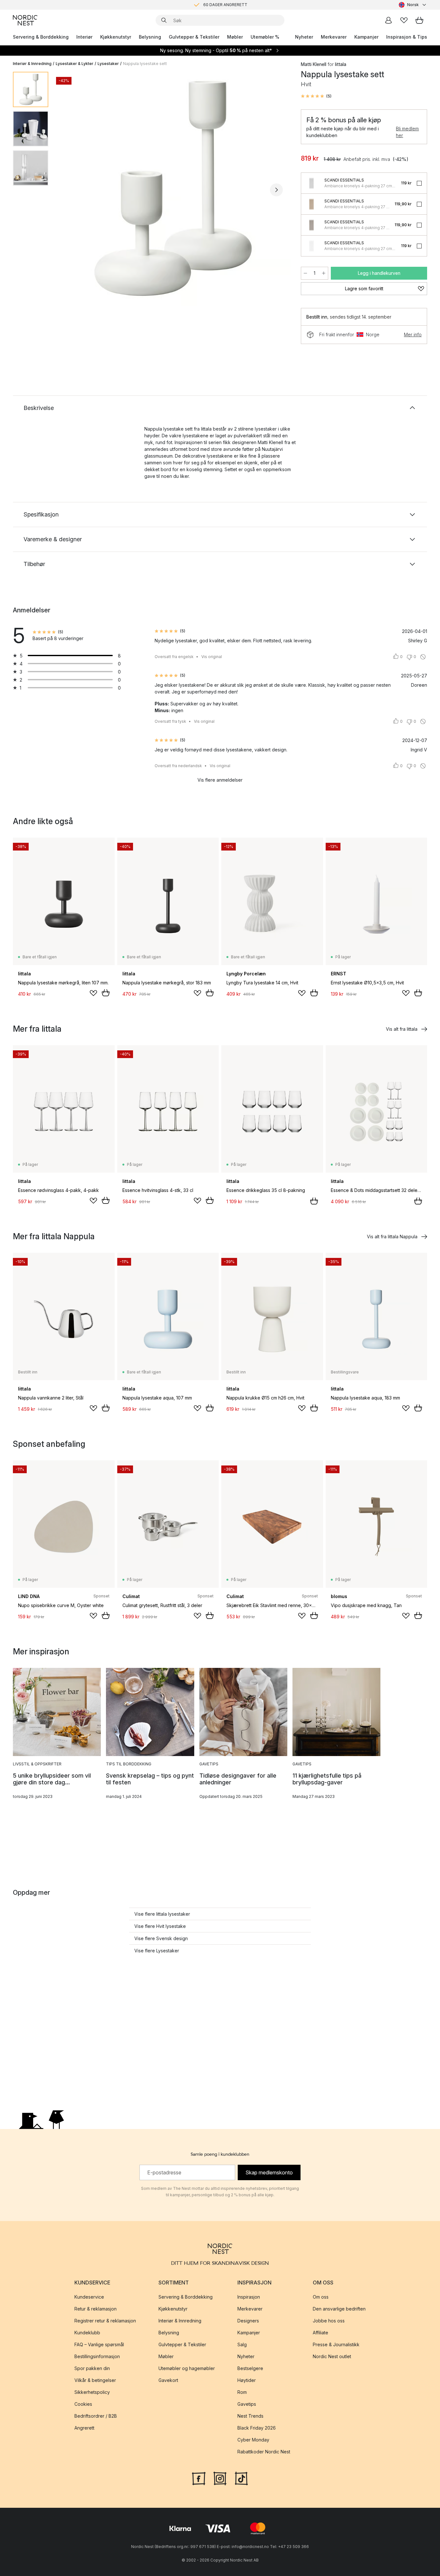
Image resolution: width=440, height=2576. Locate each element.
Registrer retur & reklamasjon (105, 2321)
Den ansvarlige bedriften (339, 2309)
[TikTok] (241, 2478)
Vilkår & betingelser (95, 2380)
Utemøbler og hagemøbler (187, 2368)
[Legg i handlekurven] (106, 993)
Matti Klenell (314, 64)
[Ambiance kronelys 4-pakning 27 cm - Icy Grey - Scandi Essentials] (311, 183)
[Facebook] (199, 2478)
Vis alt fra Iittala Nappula (392, 1237)
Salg (242, 2344)
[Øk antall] (324, 273)
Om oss (321, 2297)
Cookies (83, 2404)
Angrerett (84, 2428)
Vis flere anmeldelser (220, 780)
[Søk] (164, 20)
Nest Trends (250, 2416)
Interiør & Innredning (32, 64)
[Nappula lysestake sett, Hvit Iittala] (173, 189)
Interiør (84, 37)
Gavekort (168, 2380)
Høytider (247, 2380)
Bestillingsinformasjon (97, 2356)
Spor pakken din (92, 2368)
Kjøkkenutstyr (116, 37)
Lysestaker (108, 64)
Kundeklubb (87, 2333)
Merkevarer (334, 37)
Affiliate (320, 2333)
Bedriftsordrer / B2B (96, 2416)
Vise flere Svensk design (161, 1938)
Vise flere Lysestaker (157, 1951)
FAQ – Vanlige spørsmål (99, 2344)
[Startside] (25, 20)
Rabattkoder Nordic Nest (264, 2452)
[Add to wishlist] (93, 993)
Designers (248, 2321)
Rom (242, 2392)
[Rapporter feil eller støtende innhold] (423, 657)
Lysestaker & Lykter (75, 64)
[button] (316, 96)
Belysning (150, 37)
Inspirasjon (249, 2297)
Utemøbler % (265, 37)
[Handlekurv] (419, 20)
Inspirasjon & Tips (407, 37)
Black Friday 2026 (257, 2428)
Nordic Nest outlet (332, 2356)
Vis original (212, 657)
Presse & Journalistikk (336, 2344)
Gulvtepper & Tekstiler (194, 37)
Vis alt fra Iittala (402, 1029)
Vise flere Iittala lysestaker (162, 1914)
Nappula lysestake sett (145, 64)
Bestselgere (250, 2368)
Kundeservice (89, 2297)
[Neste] (276, 190)
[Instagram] (220, 2478)
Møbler (235, 37)
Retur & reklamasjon (96, 2309)
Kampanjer (366, 37)
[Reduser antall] (305, 273)
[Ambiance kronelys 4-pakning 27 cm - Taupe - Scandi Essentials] (311, 225)
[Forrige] (70, 190)
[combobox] (413, 5)
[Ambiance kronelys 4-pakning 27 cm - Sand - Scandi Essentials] (311, 204)
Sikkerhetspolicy (92, 2392)
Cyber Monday (253, 2440)
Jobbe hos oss (329, 2321)
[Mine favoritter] (404, 20)
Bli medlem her (407, 132)
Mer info (413, 335)
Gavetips (247, 2404)
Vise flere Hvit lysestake (160, 1926)
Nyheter (304, 37)
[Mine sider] (388, 20)
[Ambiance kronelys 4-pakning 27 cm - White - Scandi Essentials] (311, 246)
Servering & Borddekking (41, 37)
